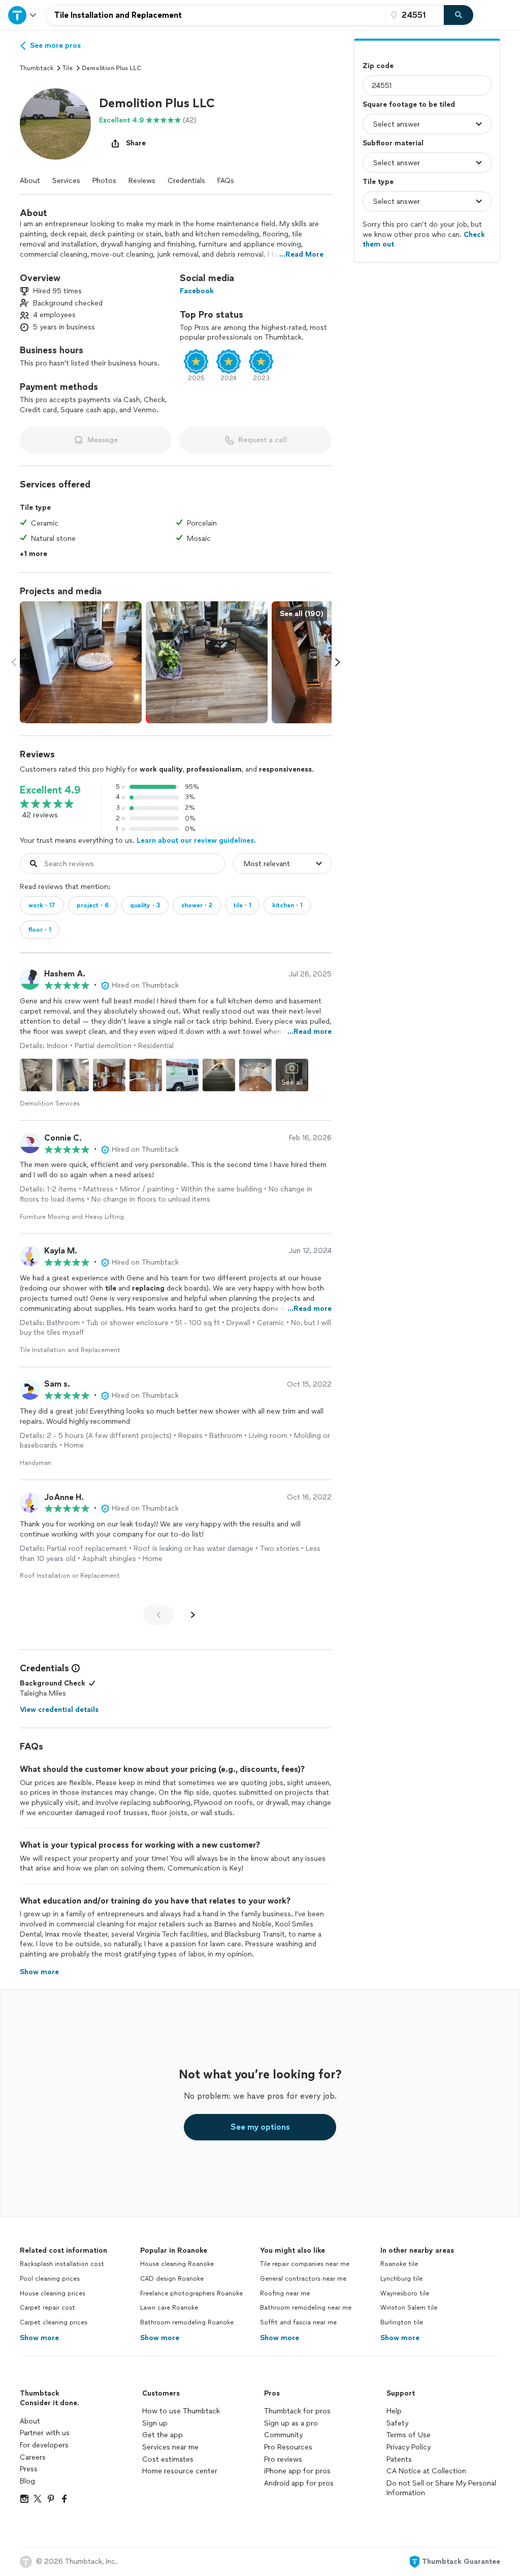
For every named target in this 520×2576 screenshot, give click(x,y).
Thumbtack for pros (297, 2411)
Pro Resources (288, 2447)
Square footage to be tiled (409, 104)
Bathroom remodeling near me (306, 2308)
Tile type (378, 182)
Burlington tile (402, 2322)
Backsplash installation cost (62, 2264)
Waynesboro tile (405, 2293)
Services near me (170, 2447)
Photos (104, 181)
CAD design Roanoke (172, 2279)
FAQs (226, 181)
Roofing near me (285, 2293)
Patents (399, 2459)
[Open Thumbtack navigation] (23, 15)
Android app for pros (299, 2483)
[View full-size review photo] (36, 1075)
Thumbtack (37, 68)
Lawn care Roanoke (169, 2308)
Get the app (162, 2435)
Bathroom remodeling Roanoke (187, 2322)
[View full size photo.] (81, 662)
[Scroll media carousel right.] (338, 662)
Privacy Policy (409, 2447)
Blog (27, 2481)
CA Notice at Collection (426, 2471)
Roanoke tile (399, 2264)
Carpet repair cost (47, 2308)
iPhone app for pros (297, 2471)
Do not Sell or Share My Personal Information (441, 2488)
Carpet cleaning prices (54, 2322)
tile (68, 68)
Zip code (378, 66)
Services (66, 181)
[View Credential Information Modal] (75, 1668)
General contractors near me (303, 2279)
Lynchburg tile (401, 2279)
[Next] (193, 1615)
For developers (44, 2445)
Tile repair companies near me (305, 2264)
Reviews (142, 181)
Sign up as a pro (291, 2423)
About (30, 181)
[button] (55, 124)
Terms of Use (409, 2435)
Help (394, 2411)
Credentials (186, 181)
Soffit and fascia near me (298, 2322)
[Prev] (158, 1615)
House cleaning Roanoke (177, 2264)
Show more (39, 2338)
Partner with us (45, 2433)
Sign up (155, 2423)
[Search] (459, 15)
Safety (397, 2423)
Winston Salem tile (409, 2308)
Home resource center (180, 2471)
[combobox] (216, 15)
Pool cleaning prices (50, 2279)
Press (29, 2469)
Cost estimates (168, 2459)
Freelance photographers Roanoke (191, 2293)
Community (283, 2435)
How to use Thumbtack (181, 2411)
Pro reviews (283, 2459)
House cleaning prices (53, 2293)
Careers (33, 2457)
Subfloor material (393, 143)
